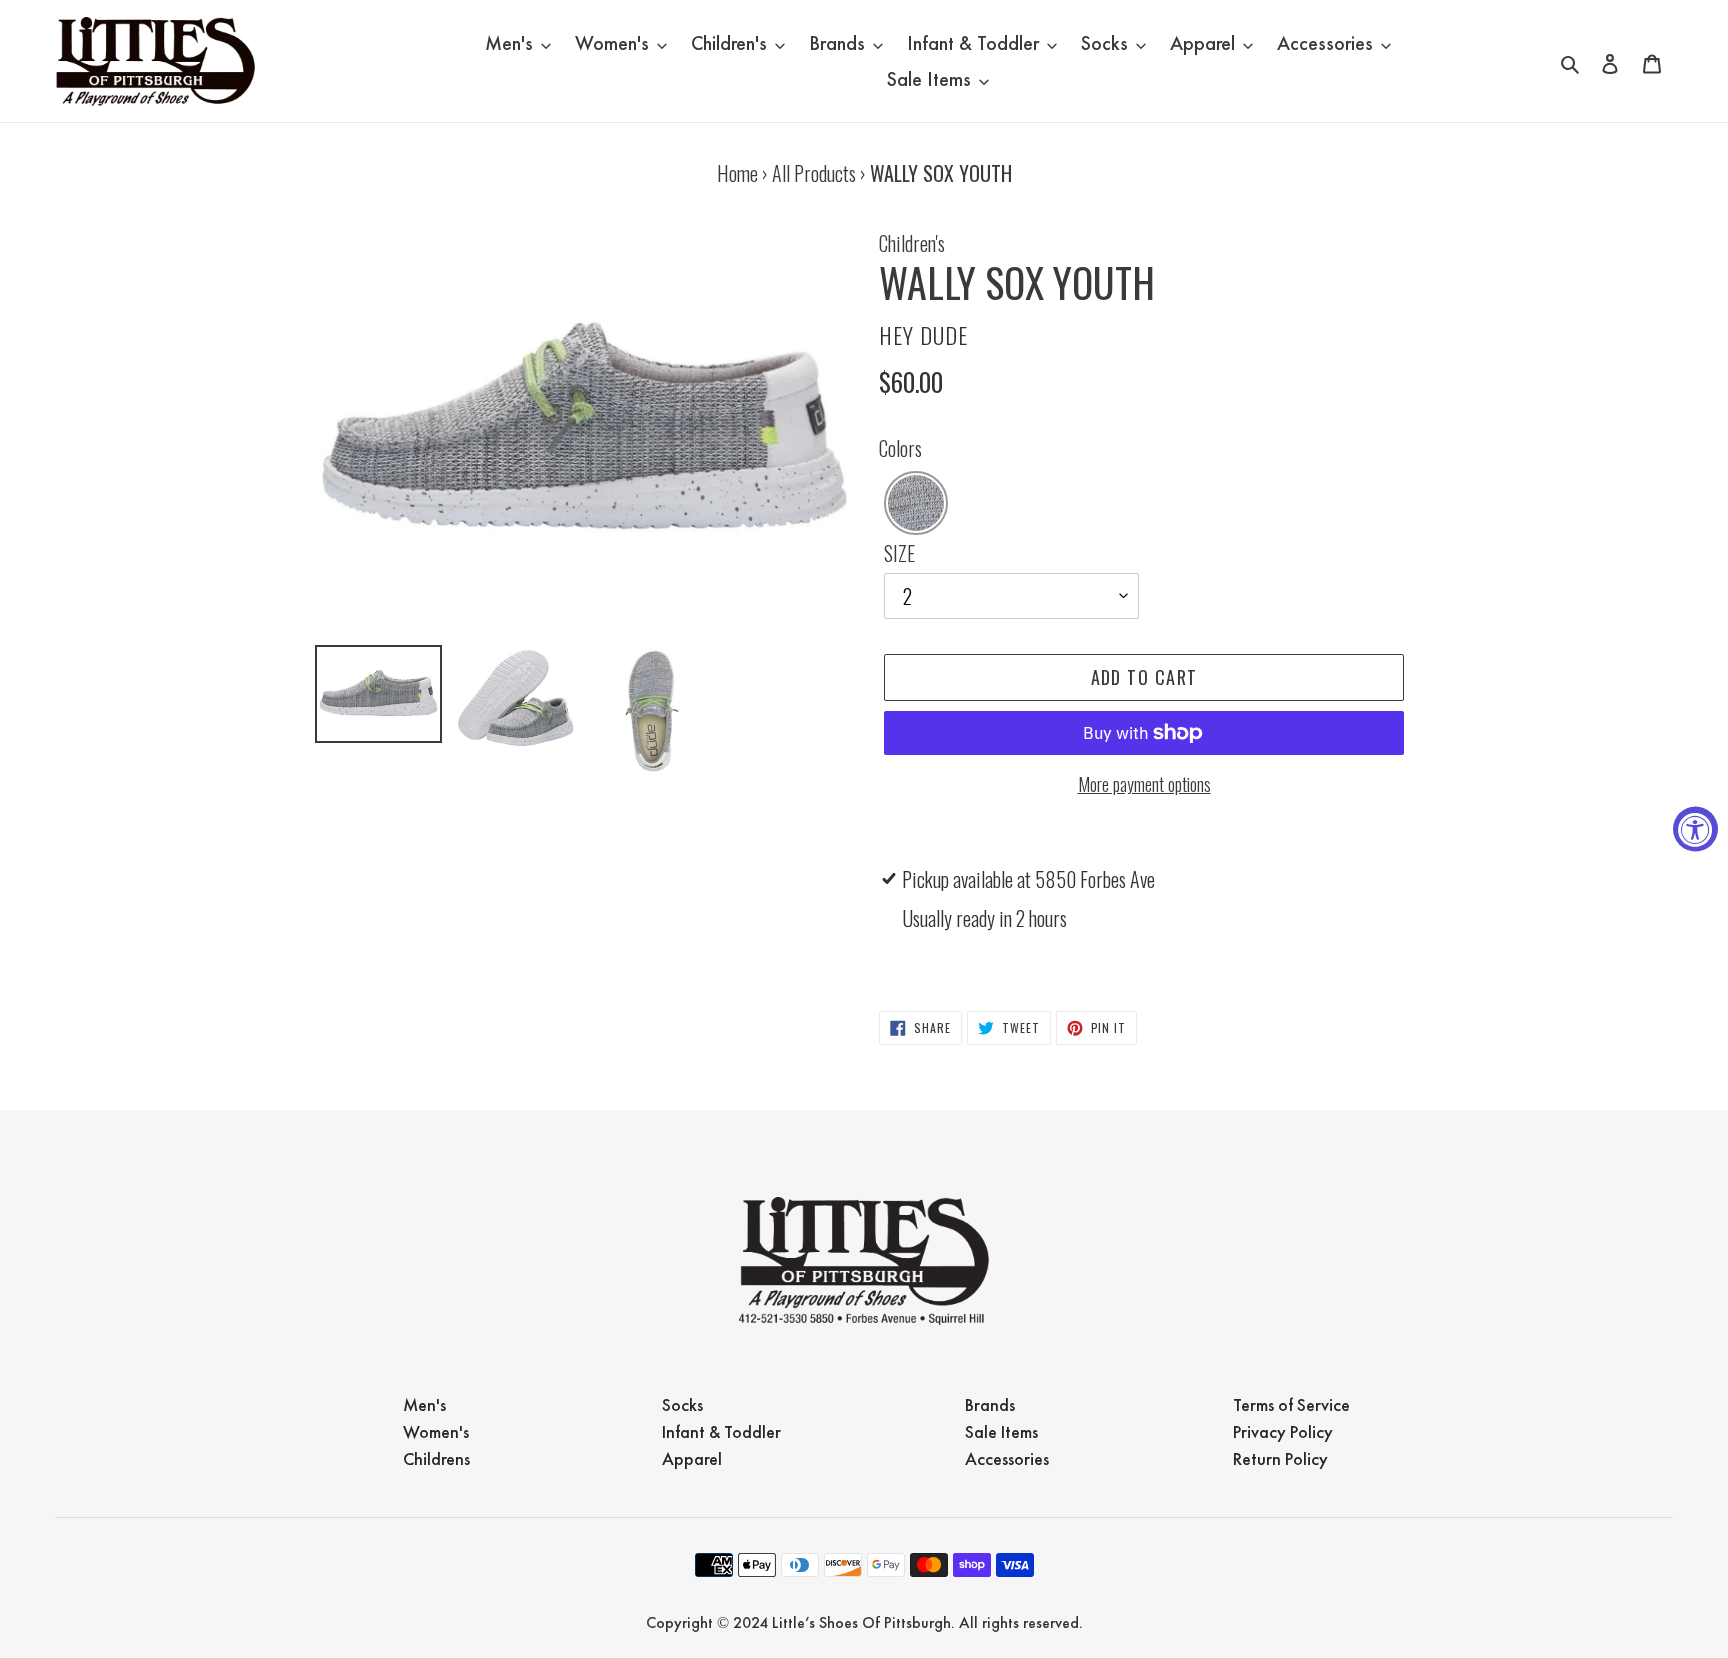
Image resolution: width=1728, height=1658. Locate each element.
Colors (900, 448)
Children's (912, 243)
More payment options (1144, 784)
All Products (814, 173)
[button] (916, 503)
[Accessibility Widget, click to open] (1695, 829)
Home (737, 173)
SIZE (899, 553)
